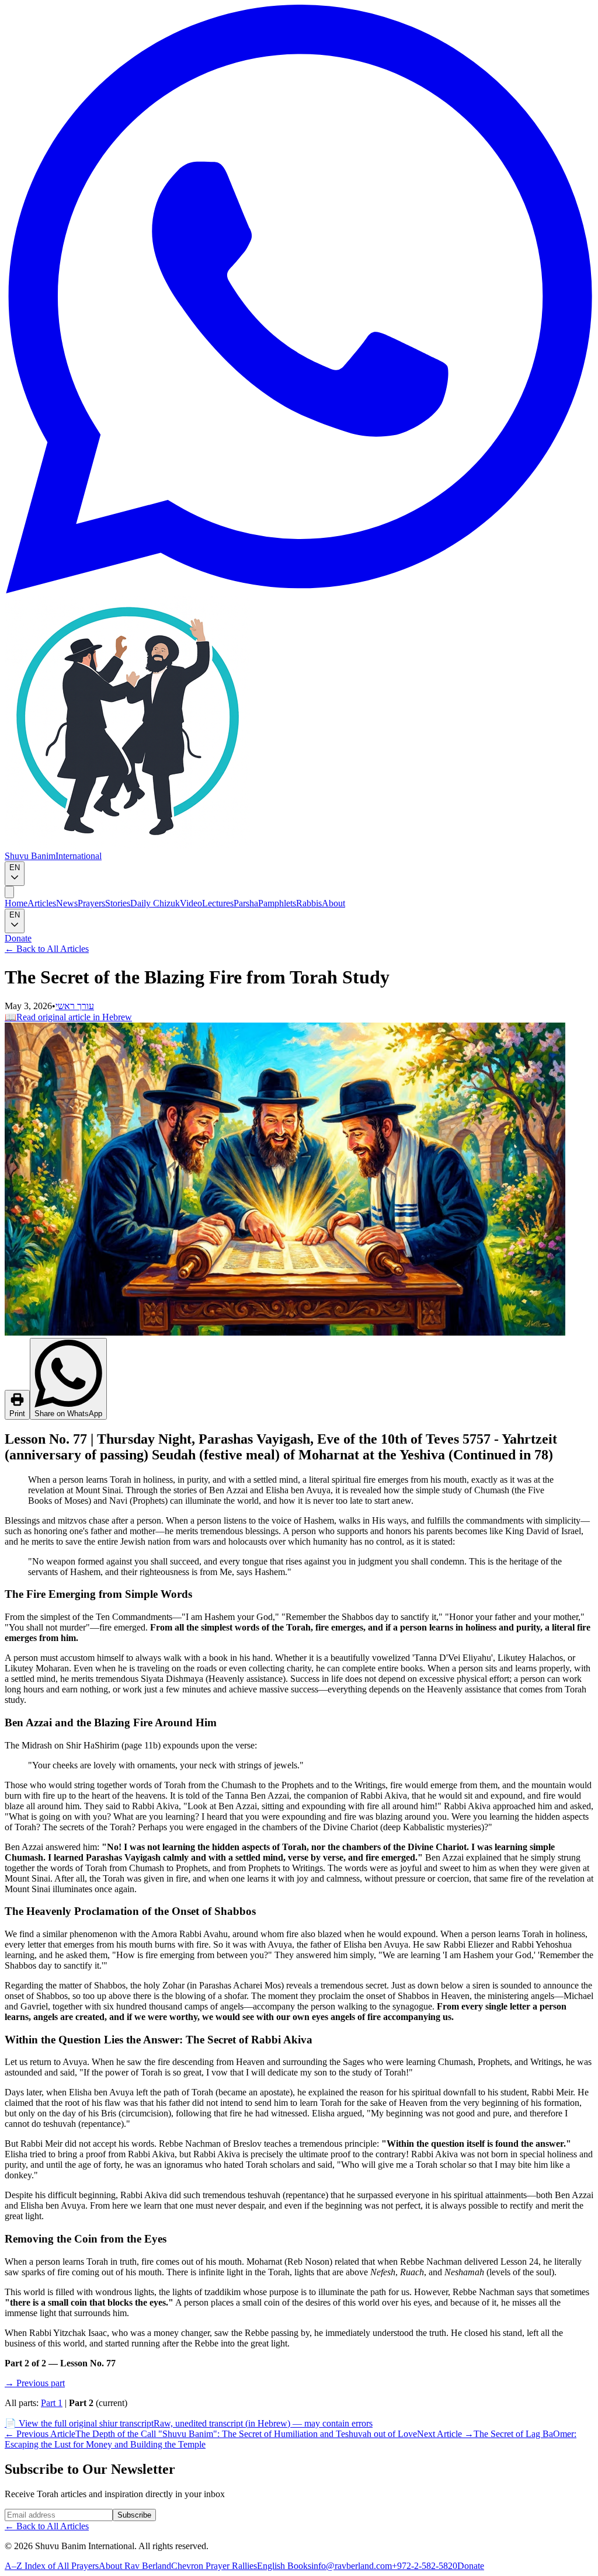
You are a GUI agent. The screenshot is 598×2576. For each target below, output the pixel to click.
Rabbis (309, 903)
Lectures (218, 903)
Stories (118, 903)
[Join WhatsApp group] (299, 590)
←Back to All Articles (47, 949)
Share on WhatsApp (68, 1414)
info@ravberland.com (352, 2566)
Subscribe (134, 2515)
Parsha (246, 903)
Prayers (91, 903)
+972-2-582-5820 (425, 2566)
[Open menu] (9, 892)
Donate (18, 938)
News (67, 903)
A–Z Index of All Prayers (52, 2566)
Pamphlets (277, 903)
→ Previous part (35, 2383)
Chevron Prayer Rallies (214, 2566)
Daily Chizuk (155, 903)
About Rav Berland (135, 2566)
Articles (42, 903)
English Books (284, 2566)
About (333, 903)
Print (17, 1414)
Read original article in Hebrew (68, 1017)
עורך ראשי (75, 1006)
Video (191, 903)
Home (16, 903)
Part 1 (52, 2403)
